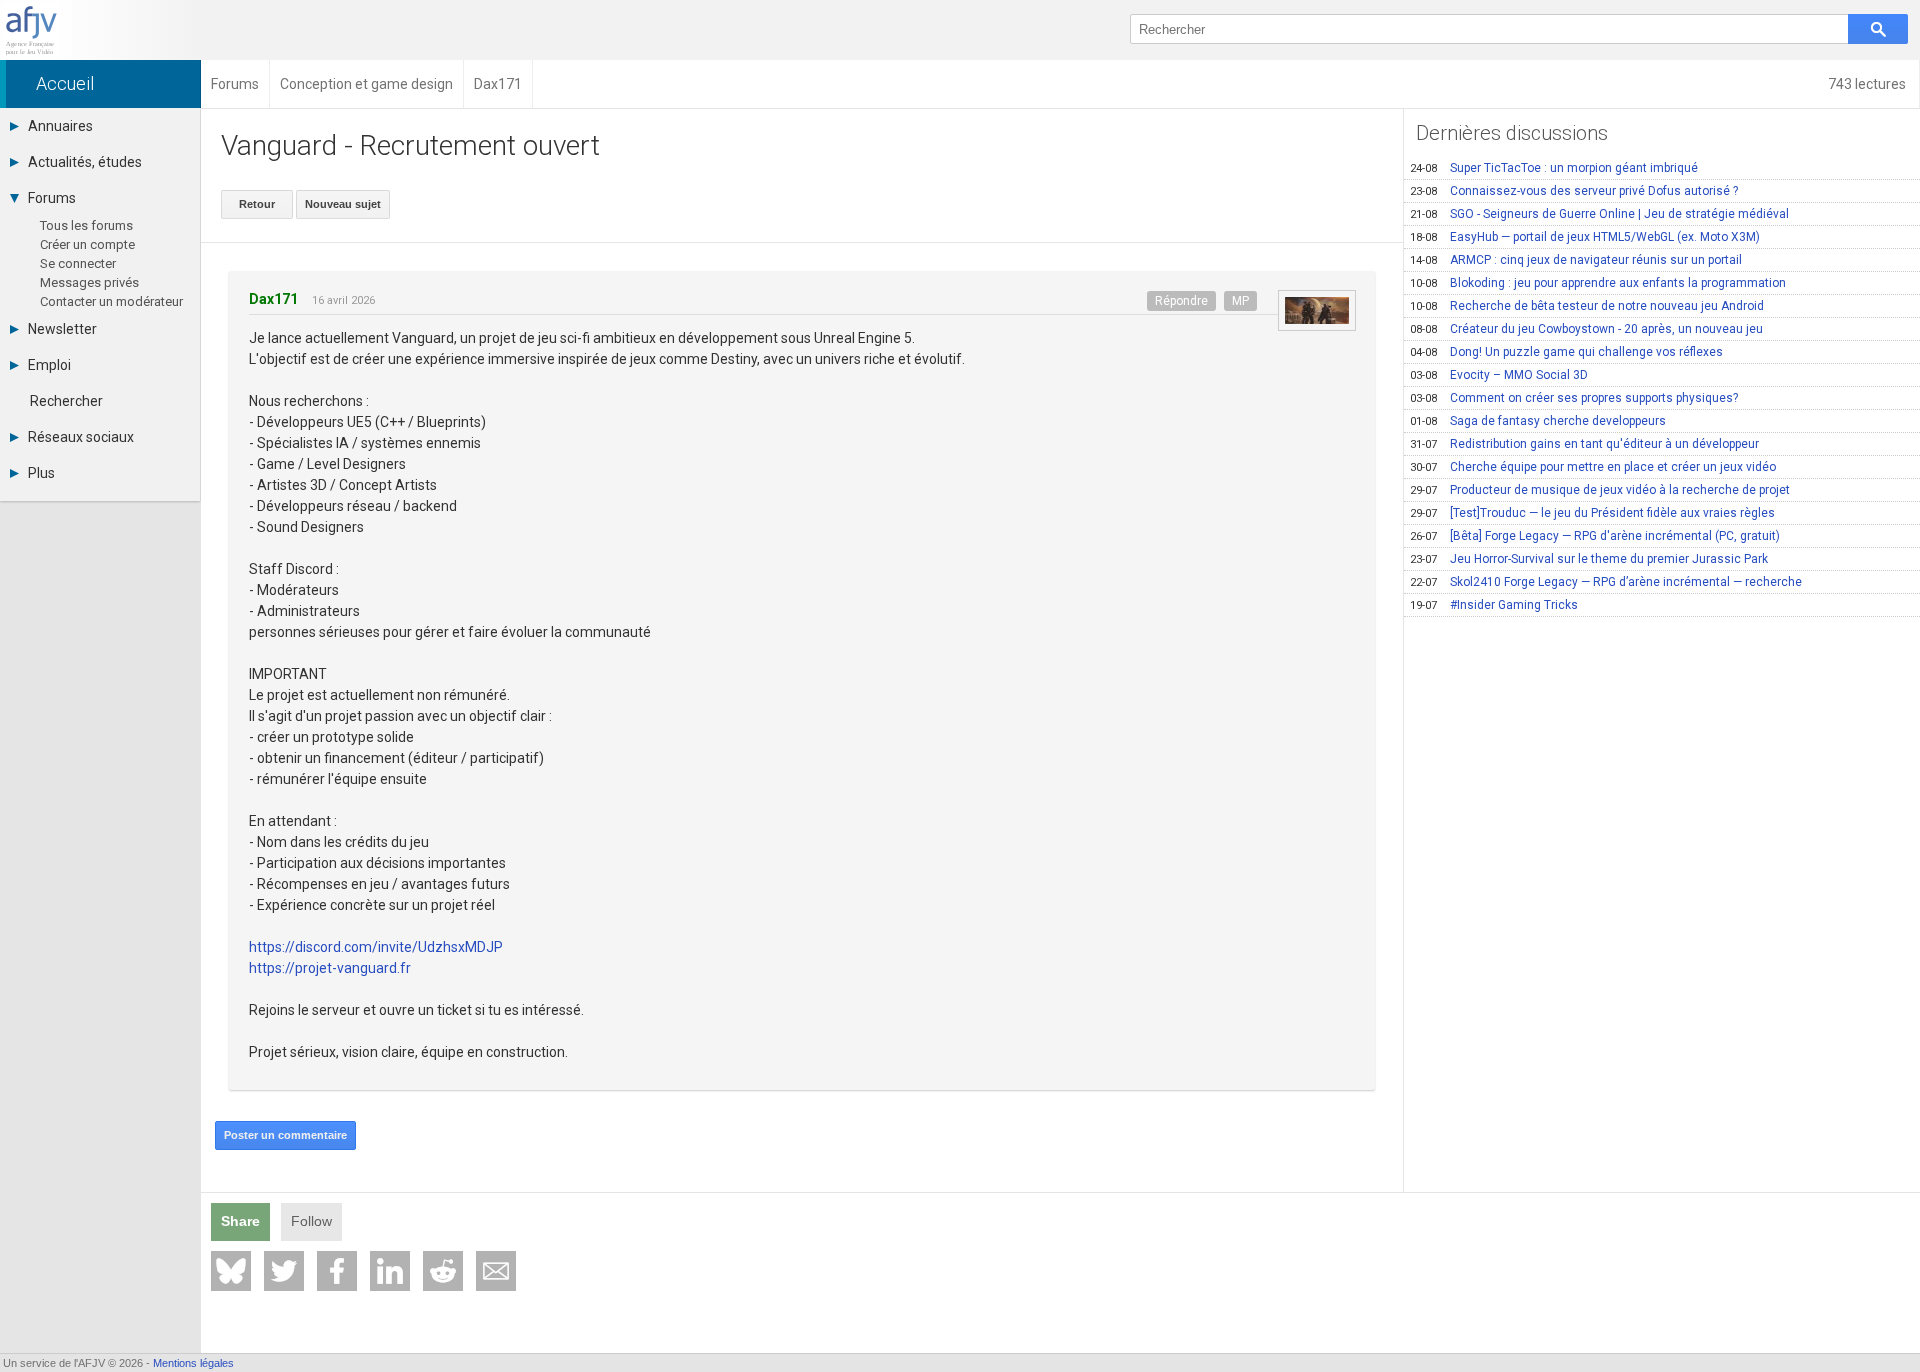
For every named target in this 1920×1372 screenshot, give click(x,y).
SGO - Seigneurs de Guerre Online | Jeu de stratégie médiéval (1599, 214)
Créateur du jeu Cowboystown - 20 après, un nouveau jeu (1586, 329)
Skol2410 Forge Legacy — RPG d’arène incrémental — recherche (1606, 582)
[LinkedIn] (390, 1271)
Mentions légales (193, 1363)
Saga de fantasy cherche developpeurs (1538, 421)
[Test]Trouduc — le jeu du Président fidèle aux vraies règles (1592, 513)
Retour (257, 204)
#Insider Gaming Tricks (1494, 605)
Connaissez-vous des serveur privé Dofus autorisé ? (1574, 191)
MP (1240, 301)
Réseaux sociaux (81, 437)
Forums (52, 198)
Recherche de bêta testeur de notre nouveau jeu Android (1587, 306)
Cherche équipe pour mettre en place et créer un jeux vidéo (1593, 467)
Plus (41, 473)
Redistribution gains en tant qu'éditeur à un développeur (1584, 444)
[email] (496, 1271)
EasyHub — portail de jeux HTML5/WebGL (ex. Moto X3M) (1585, 237)
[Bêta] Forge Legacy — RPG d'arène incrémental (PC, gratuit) (1595, 536)
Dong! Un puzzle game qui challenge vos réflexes (1566, 352)
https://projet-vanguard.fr (330, 968)
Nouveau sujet (343, 204)
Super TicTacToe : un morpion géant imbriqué (1554, 168)
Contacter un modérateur (111, 301)
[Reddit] (443, 1271)
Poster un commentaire (285, 1135)
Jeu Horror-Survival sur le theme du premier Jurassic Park (1589, 559)
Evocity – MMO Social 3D (1499, 375)
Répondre (1181, 301)
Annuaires (60, 126)
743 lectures (1868, 84)
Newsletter (62, 329)
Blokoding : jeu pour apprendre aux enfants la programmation (1598, 283)
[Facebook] (337, 1271)
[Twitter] (284, 1271)
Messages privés (89, 282)
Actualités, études (85, 162)
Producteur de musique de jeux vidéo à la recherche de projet (1600, 490)
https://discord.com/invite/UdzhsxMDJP (376, 947)
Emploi (49, 365)
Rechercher (66, 401)
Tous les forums (86, 225)
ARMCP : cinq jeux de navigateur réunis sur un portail (1576, 260)
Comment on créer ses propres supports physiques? (1574, 398)
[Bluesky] (231, 1271)
